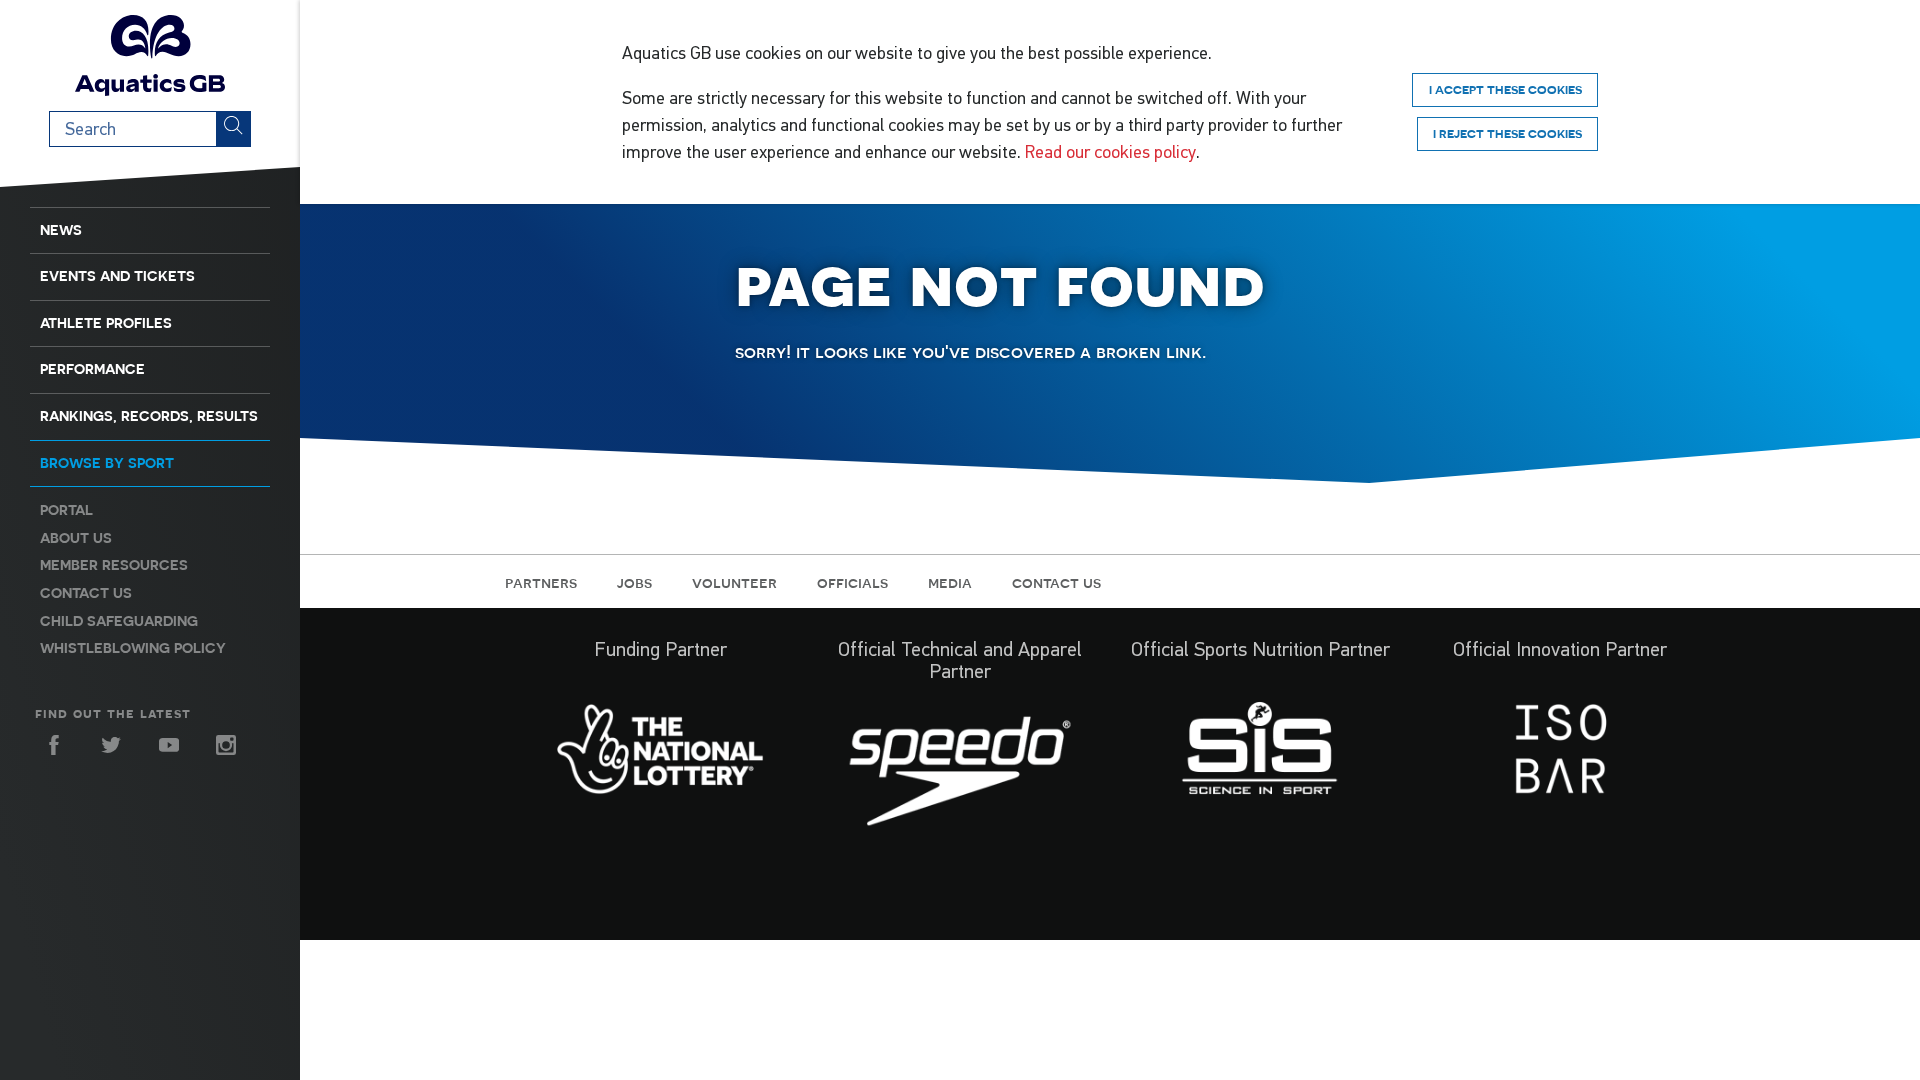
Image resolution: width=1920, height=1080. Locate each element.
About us (76, 538)
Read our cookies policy (1110, 152)
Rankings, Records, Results (149, 416)
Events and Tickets (117, 276)
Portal (66, 510)
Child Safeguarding (119, 621)
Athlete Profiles (106, 323)
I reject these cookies (1507, 133)
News (61, 230)
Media (950, 582)
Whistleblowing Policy (133, 648)
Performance (92, 369)
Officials (852, 582)
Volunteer (734, 582)
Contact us (86, 593)
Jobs (634, 582)
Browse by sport (107, 463)
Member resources (114, 565)
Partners (541, 582)
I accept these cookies (1505, 89)
